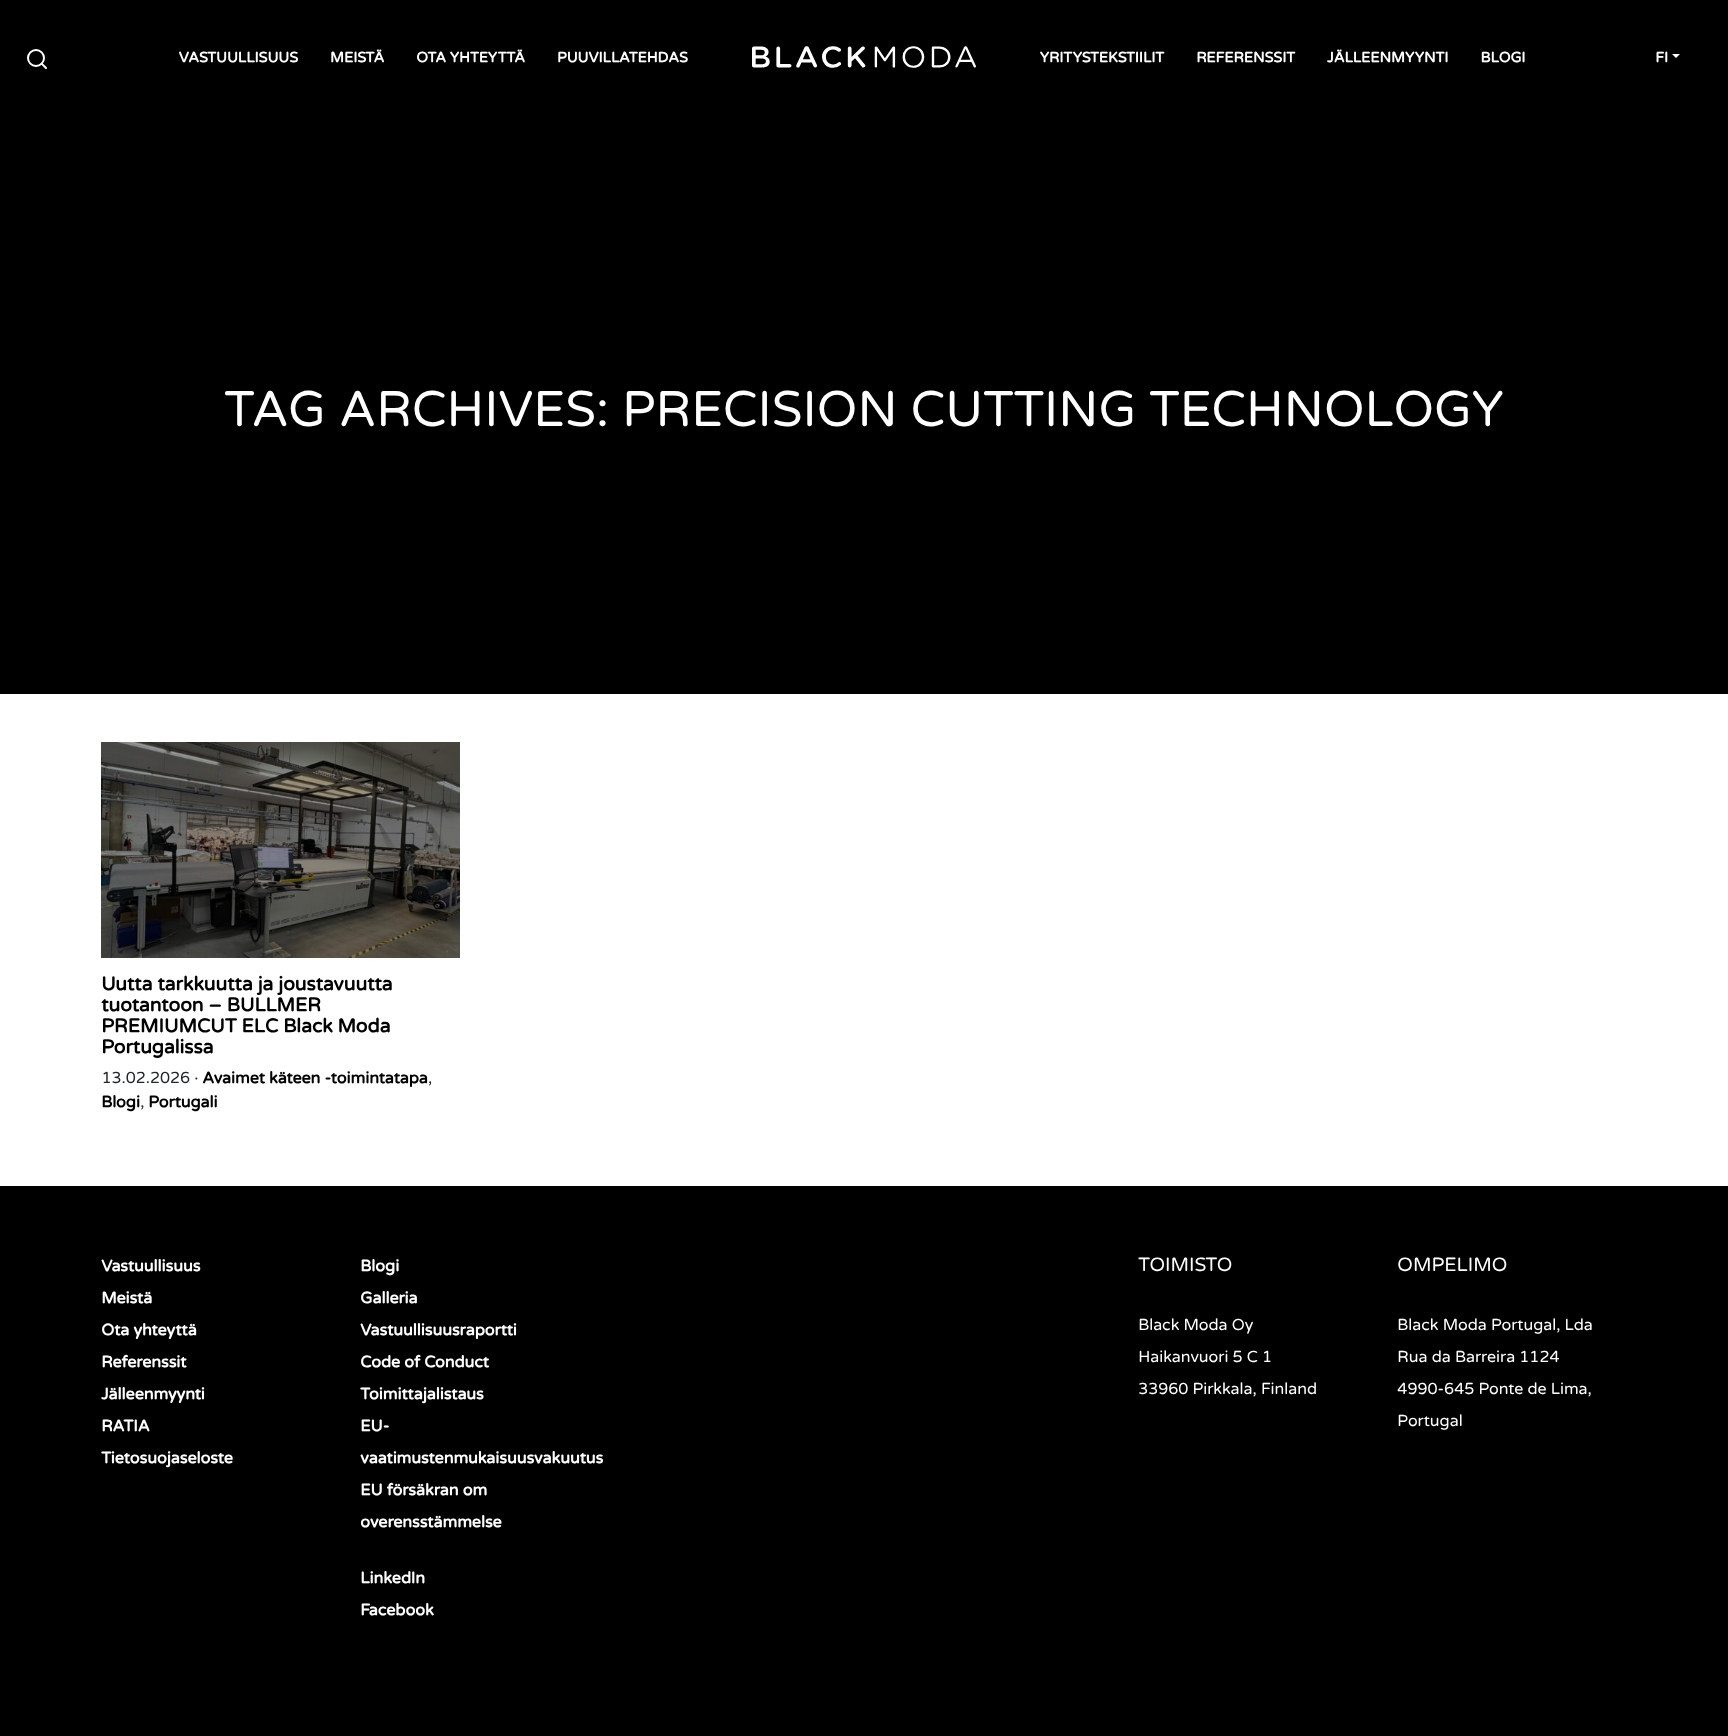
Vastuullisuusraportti (439, 1330)
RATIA (125, 1426)
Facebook (397, 1610)
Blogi (1503, 58)
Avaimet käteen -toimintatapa (316, 1078)
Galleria (389, 1298)
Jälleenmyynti (1387, 58)
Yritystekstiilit (1102, 58)
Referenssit (1245, 58)
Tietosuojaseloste (167, 1458)
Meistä (357, 58)
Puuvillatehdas (622, 58)
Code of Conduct (425, 1362)
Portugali (183, 1102)
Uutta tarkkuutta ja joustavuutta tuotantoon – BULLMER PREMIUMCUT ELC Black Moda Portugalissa (246, 1016)
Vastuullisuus (238, 58)
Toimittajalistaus (422, 1394)
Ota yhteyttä (470, 58)
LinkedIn (393, 1578)
